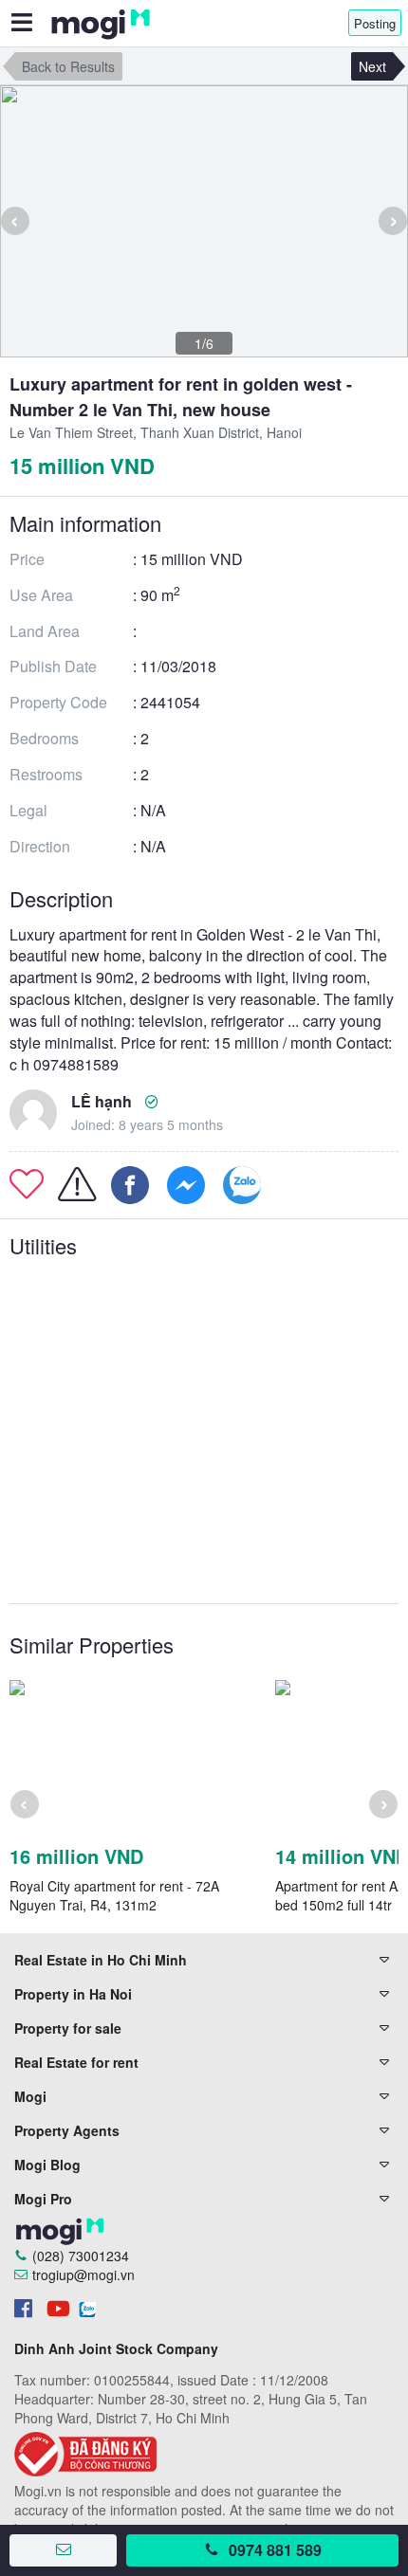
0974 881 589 (275, 2550)
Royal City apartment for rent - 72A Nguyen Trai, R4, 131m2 (114, 1895)
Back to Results (68, 66)
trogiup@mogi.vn (83, 2275)
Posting (375, 23)
